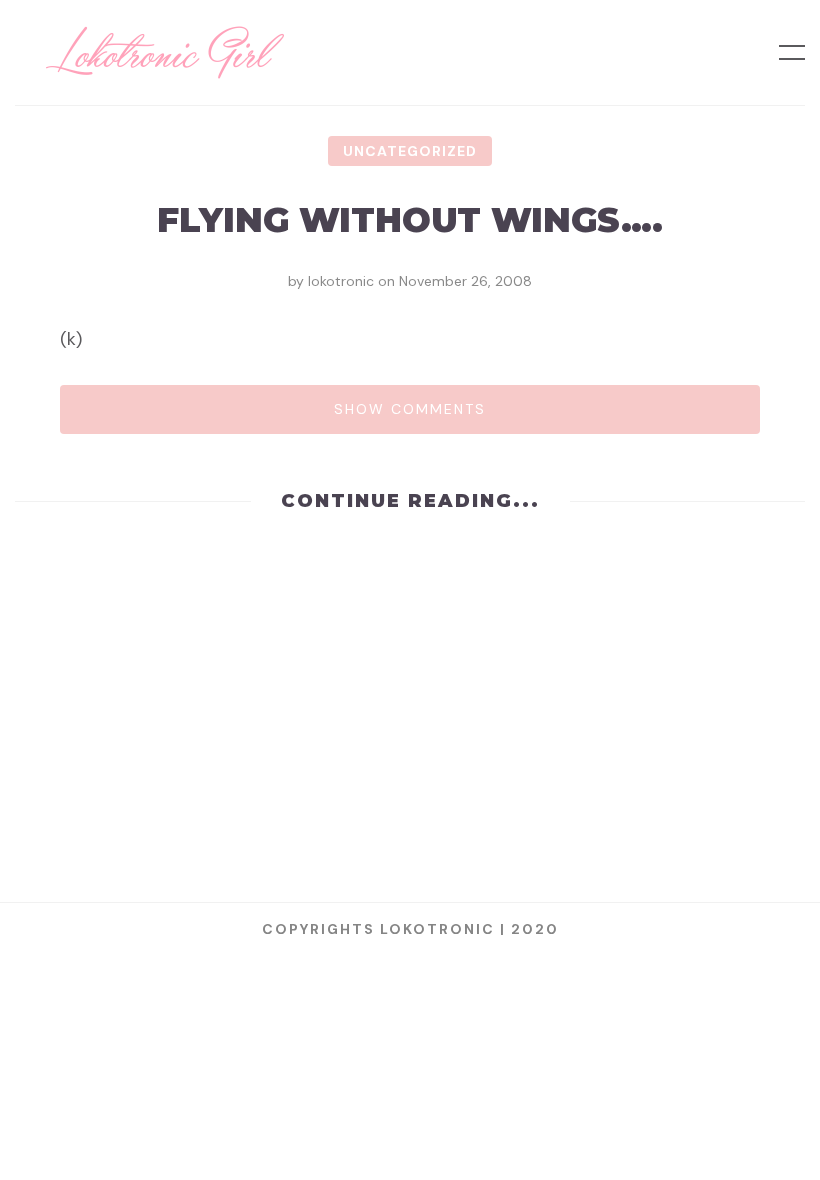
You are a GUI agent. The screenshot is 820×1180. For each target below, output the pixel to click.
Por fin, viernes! (410, 765)
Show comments (410, 409)
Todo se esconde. (410, 611)
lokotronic (341, 281)
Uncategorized (410, 151)
